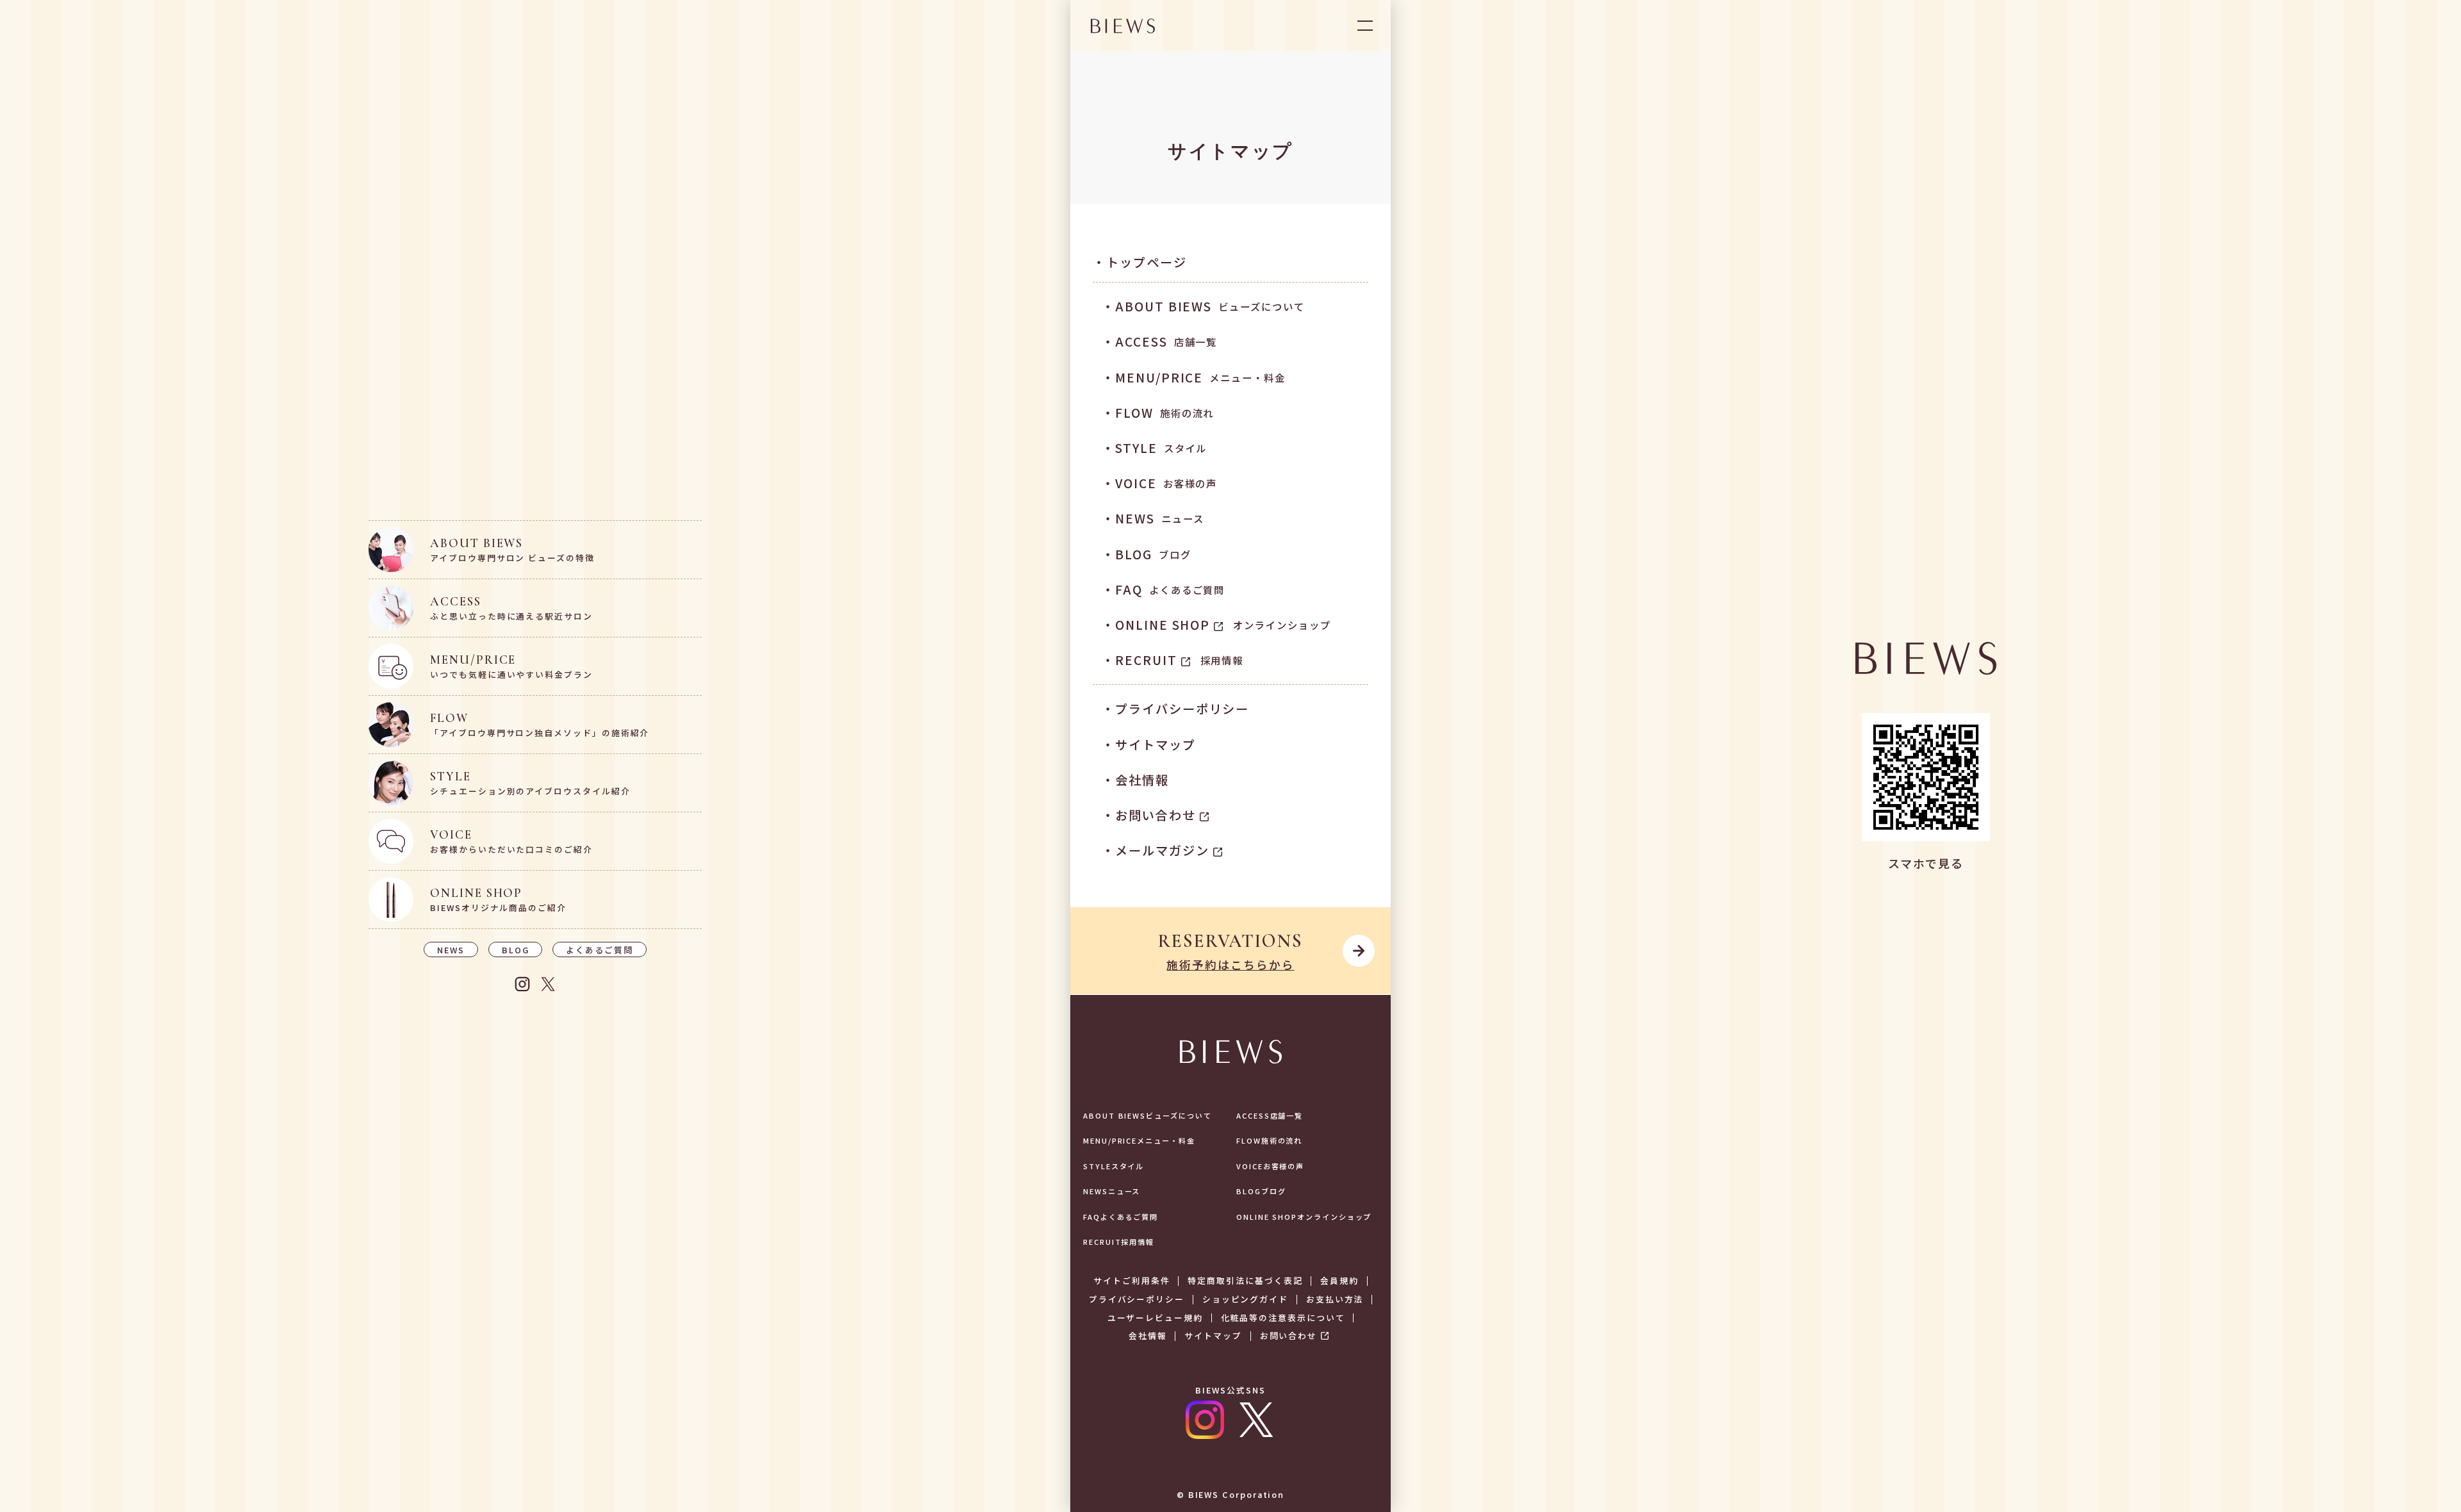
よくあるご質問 (599, 950)
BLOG (516, 950)
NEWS (451, 950)
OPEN (1365, 26)
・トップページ (1139, 262)
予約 (1339, 1460)
